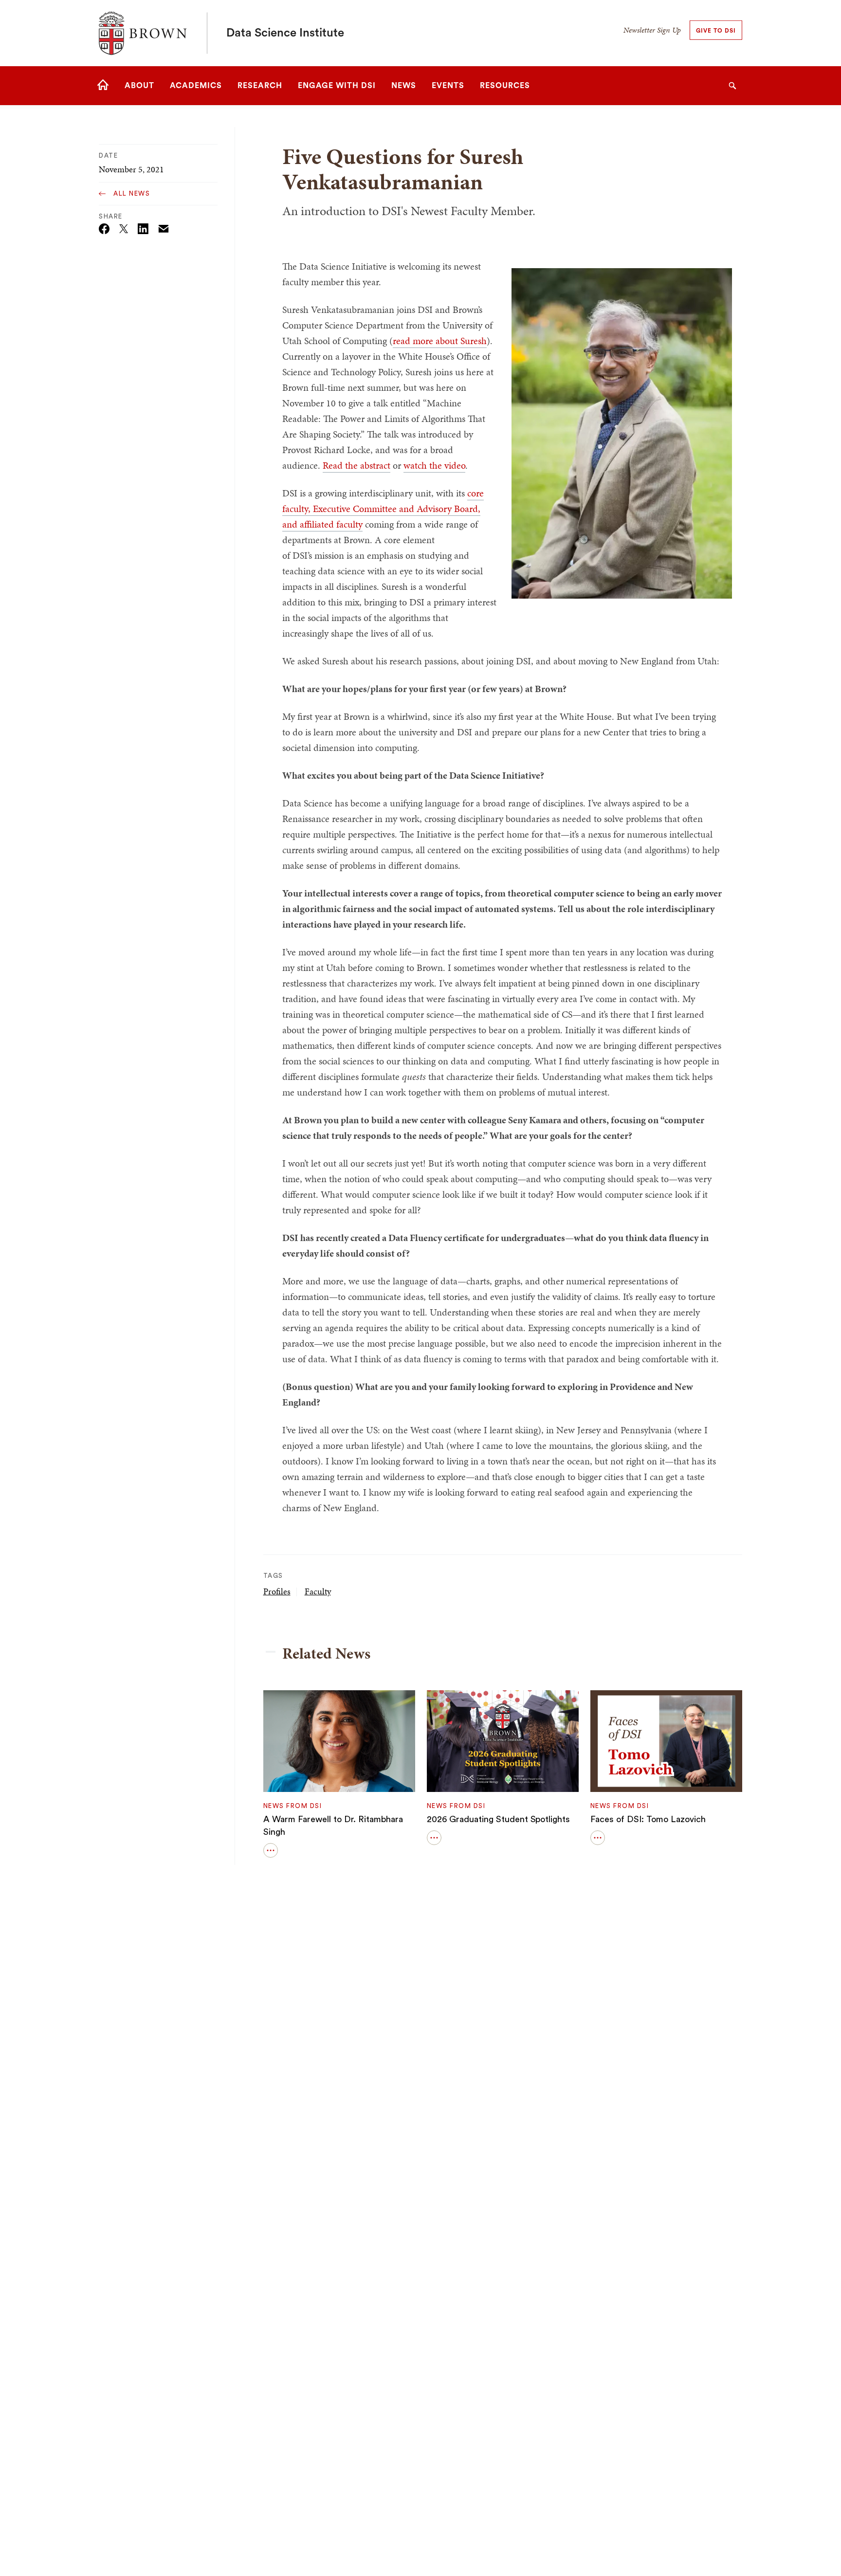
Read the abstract (357, 465)
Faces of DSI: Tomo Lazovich (648, 1819)
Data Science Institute (285, 33)
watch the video (434, 465)
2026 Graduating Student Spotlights (498, 1819)
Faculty (318, 1591)
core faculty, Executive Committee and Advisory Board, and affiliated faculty (383, 509)
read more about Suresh (440, 341)
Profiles (277, 1591)
